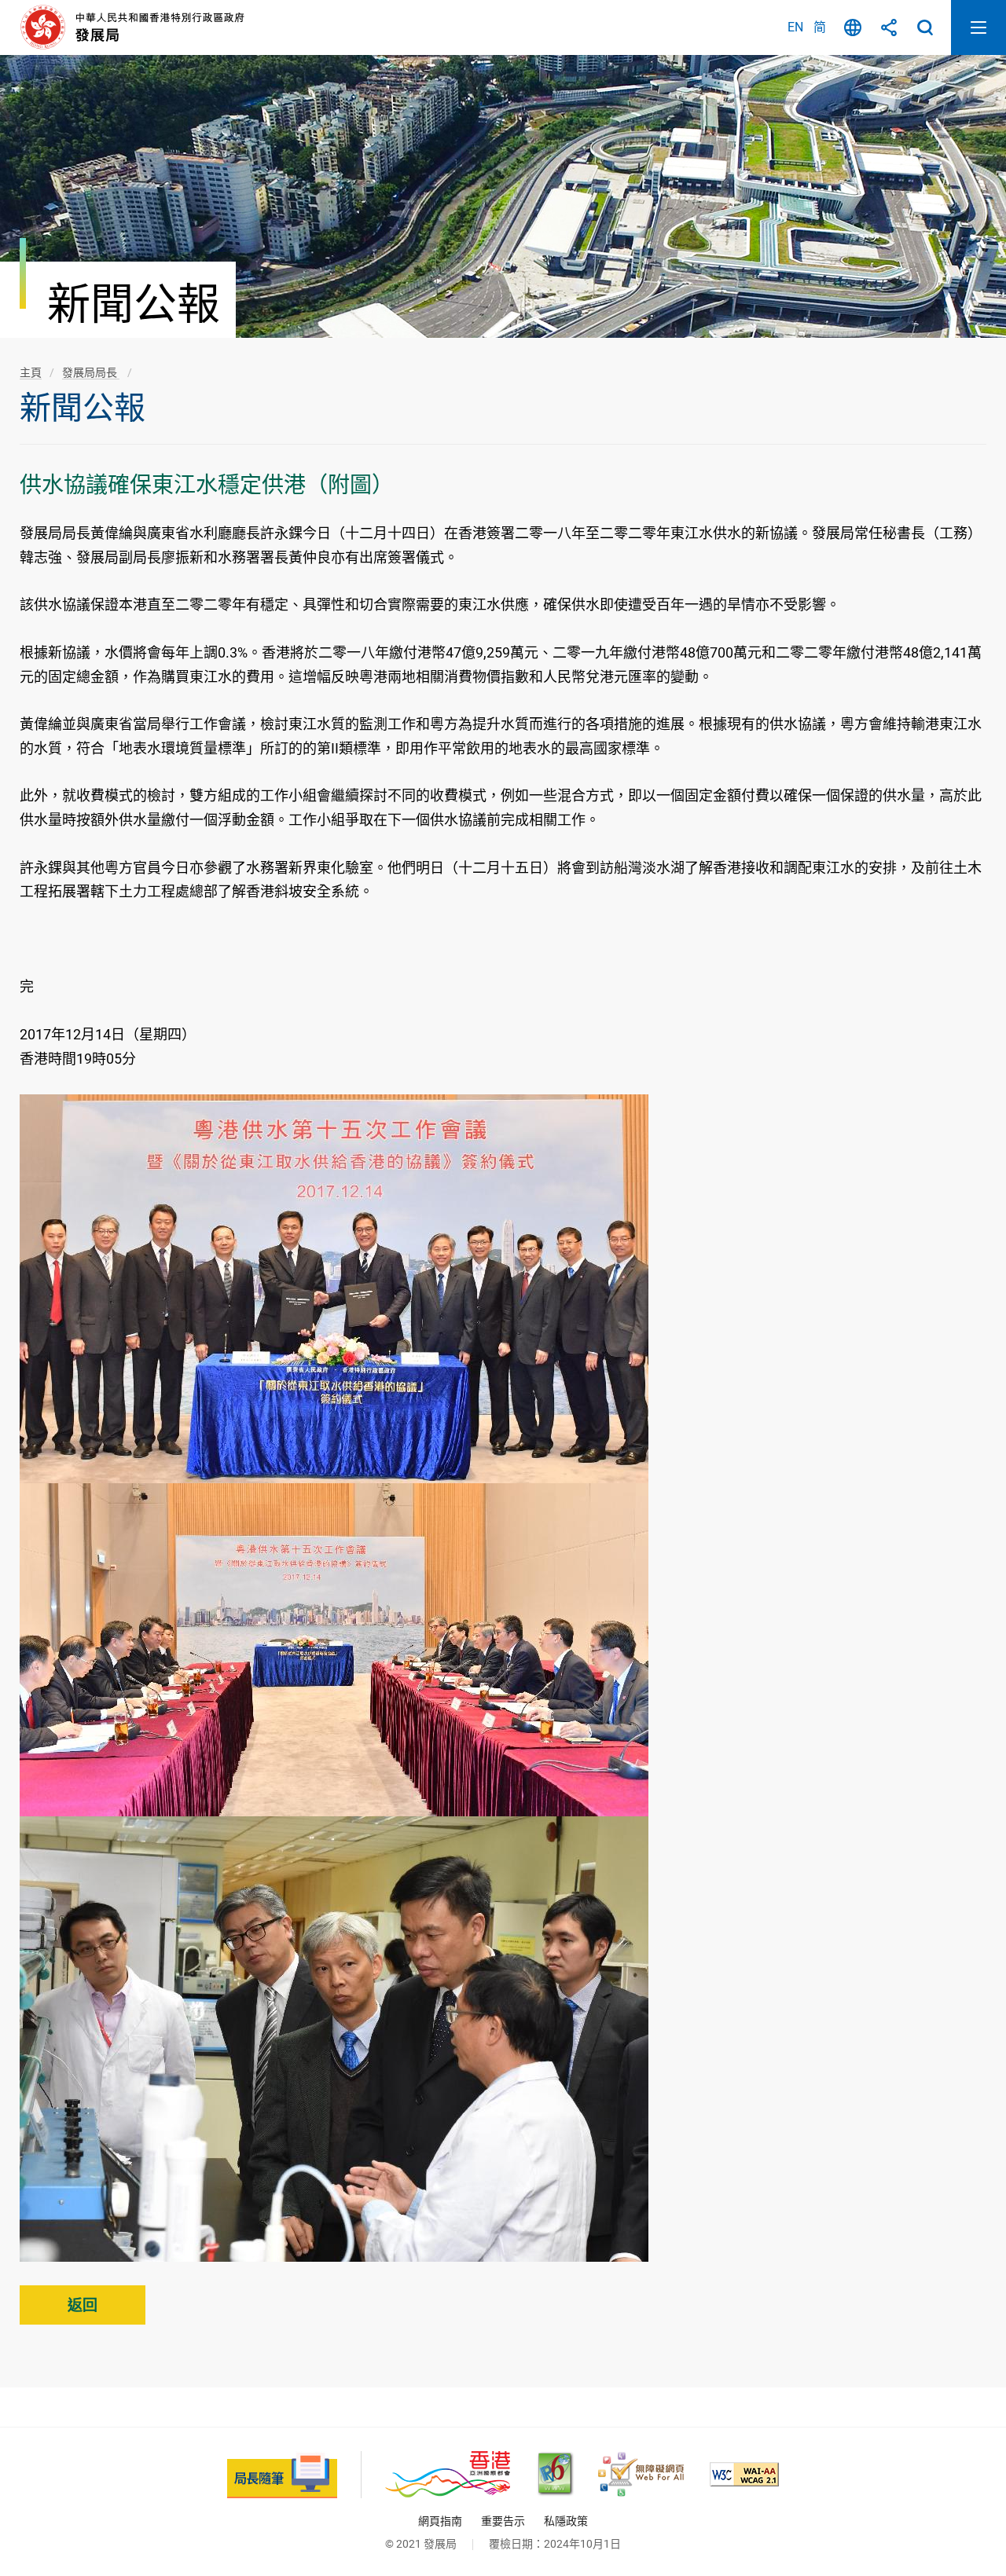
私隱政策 (566, 2521)
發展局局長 (91, 372)
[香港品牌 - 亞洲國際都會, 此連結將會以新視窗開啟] (448, 2474)
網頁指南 (440, 2521)
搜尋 (925, 27)
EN (795, 27)
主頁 (31, 372)
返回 (83, 2305)
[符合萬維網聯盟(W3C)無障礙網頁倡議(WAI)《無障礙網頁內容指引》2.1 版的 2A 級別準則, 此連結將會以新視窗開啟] (744, 2474)
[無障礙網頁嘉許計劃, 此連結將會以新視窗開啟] (641, 2474)
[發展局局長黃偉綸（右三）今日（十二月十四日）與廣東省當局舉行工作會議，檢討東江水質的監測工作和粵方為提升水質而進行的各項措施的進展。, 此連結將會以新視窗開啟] (334, 1649)
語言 (853, 27)
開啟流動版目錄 (978, 27)
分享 (889, 27)
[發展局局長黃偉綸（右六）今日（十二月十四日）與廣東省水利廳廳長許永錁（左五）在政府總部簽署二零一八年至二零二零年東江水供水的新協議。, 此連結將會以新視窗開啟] (334, 1288)
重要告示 (503, 2521)
